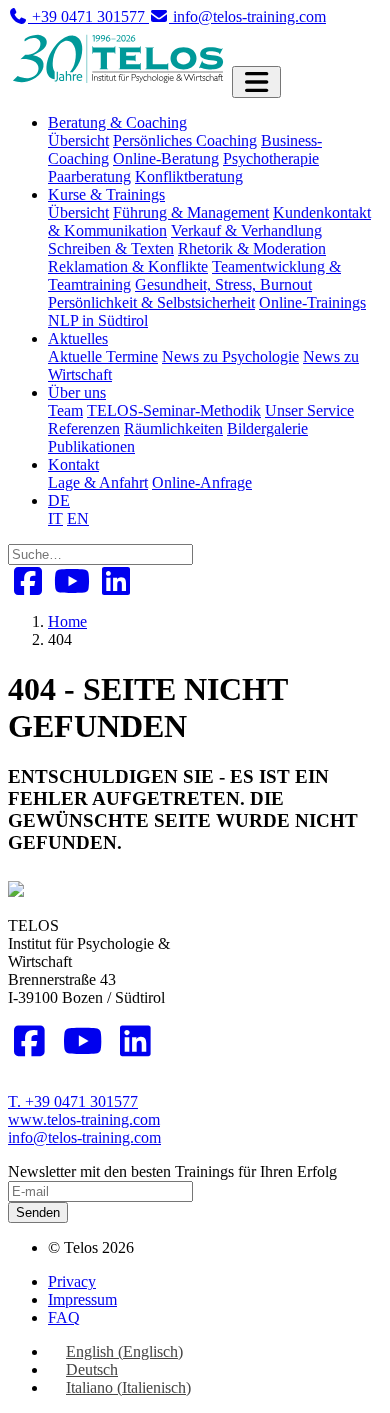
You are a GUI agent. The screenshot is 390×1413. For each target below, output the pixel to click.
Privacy (72, 1281)
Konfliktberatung (189, 176)
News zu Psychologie (230, 356)
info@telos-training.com (84, 1137)
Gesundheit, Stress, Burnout (223, 284)
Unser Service (309, 410)
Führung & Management (191, 212)
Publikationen (91, 446)
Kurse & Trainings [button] (106, 194)
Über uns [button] (77, 392)
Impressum (82, 1299)
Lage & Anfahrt (98, 482)
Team (65, 410)
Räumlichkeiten (173, 428)
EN (78, 518)
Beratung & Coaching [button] (117, 122)
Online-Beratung (166, 158)
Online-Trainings (312, 302)
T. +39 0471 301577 (73, 1101)
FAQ (64, 1317)
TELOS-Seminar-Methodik (174, 410)
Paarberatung (89, 176)
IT (55, 518)
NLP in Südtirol (98, 320)
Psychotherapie (271, 158)
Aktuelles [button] (78, 338)
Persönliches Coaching (185, 140)
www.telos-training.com (84, 1119)
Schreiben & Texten (111, 248)
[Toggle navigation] (256, 82)
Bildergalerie (267, 428)
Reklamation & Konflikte (128, 266)
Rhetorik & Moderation (252, 248)
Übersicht (78, 140)
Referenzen (84, 428)
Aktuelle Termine (103, 356)
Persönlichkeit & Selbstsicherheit (151, 302)
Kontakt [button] (73, 464)
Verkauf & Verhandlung (246, 230)
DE (59, 500)
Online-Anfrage (202, 482)
